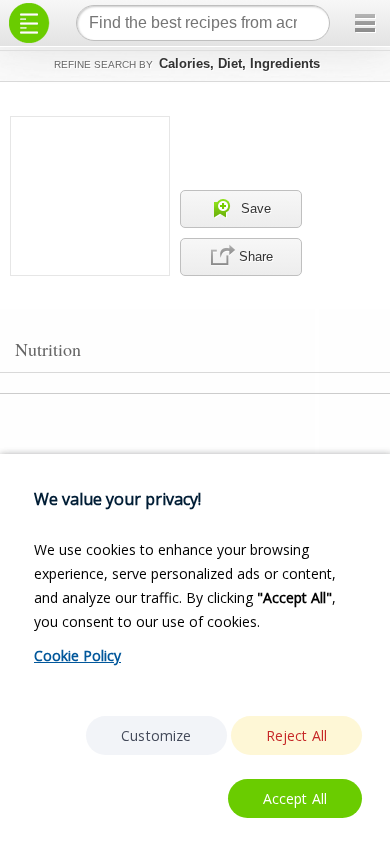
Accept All (295, 798)
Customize (156, 735)
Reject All (297, 735)
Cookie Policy (77, 655)
